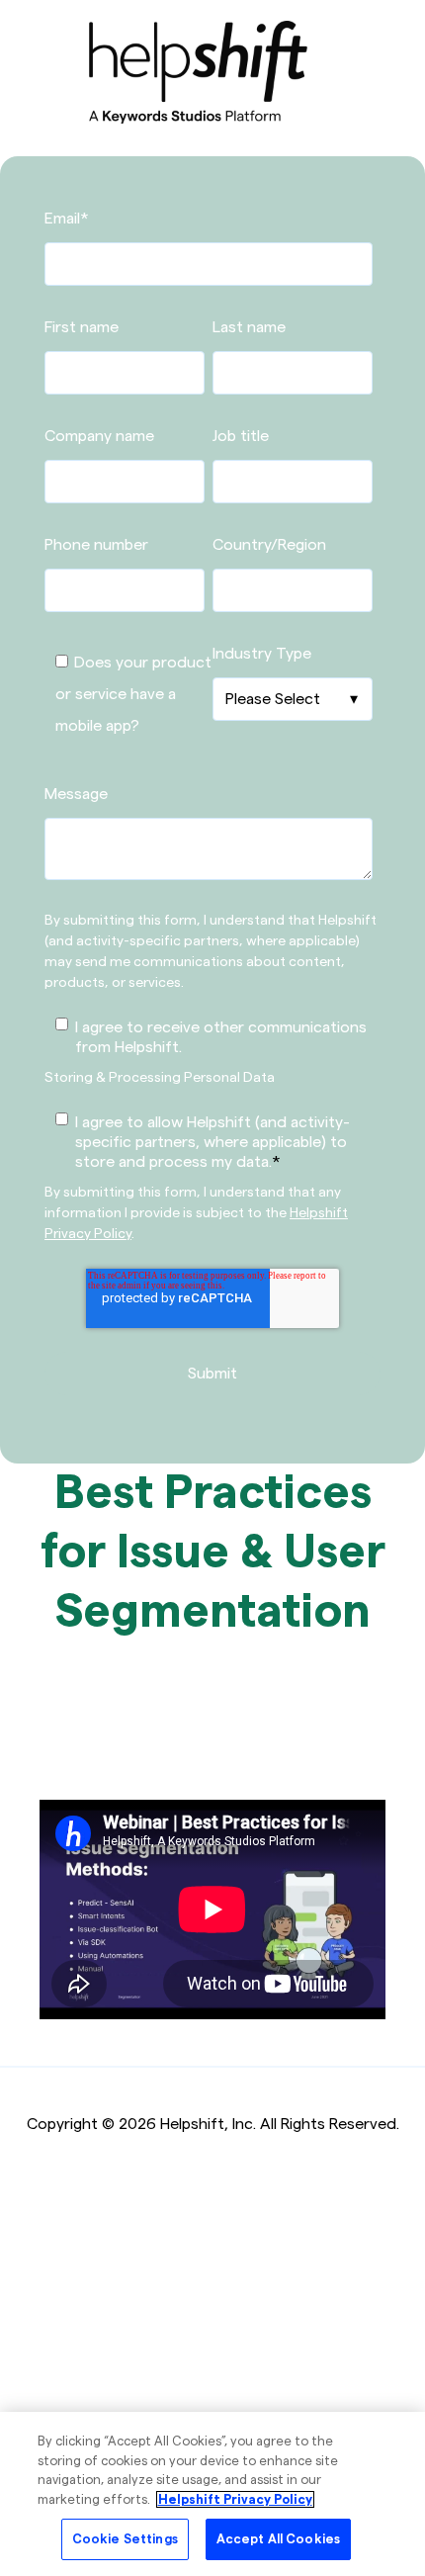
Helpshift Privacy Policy (235, 2499)
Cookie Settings (125, 2539)
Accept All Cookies (278, 2539)
